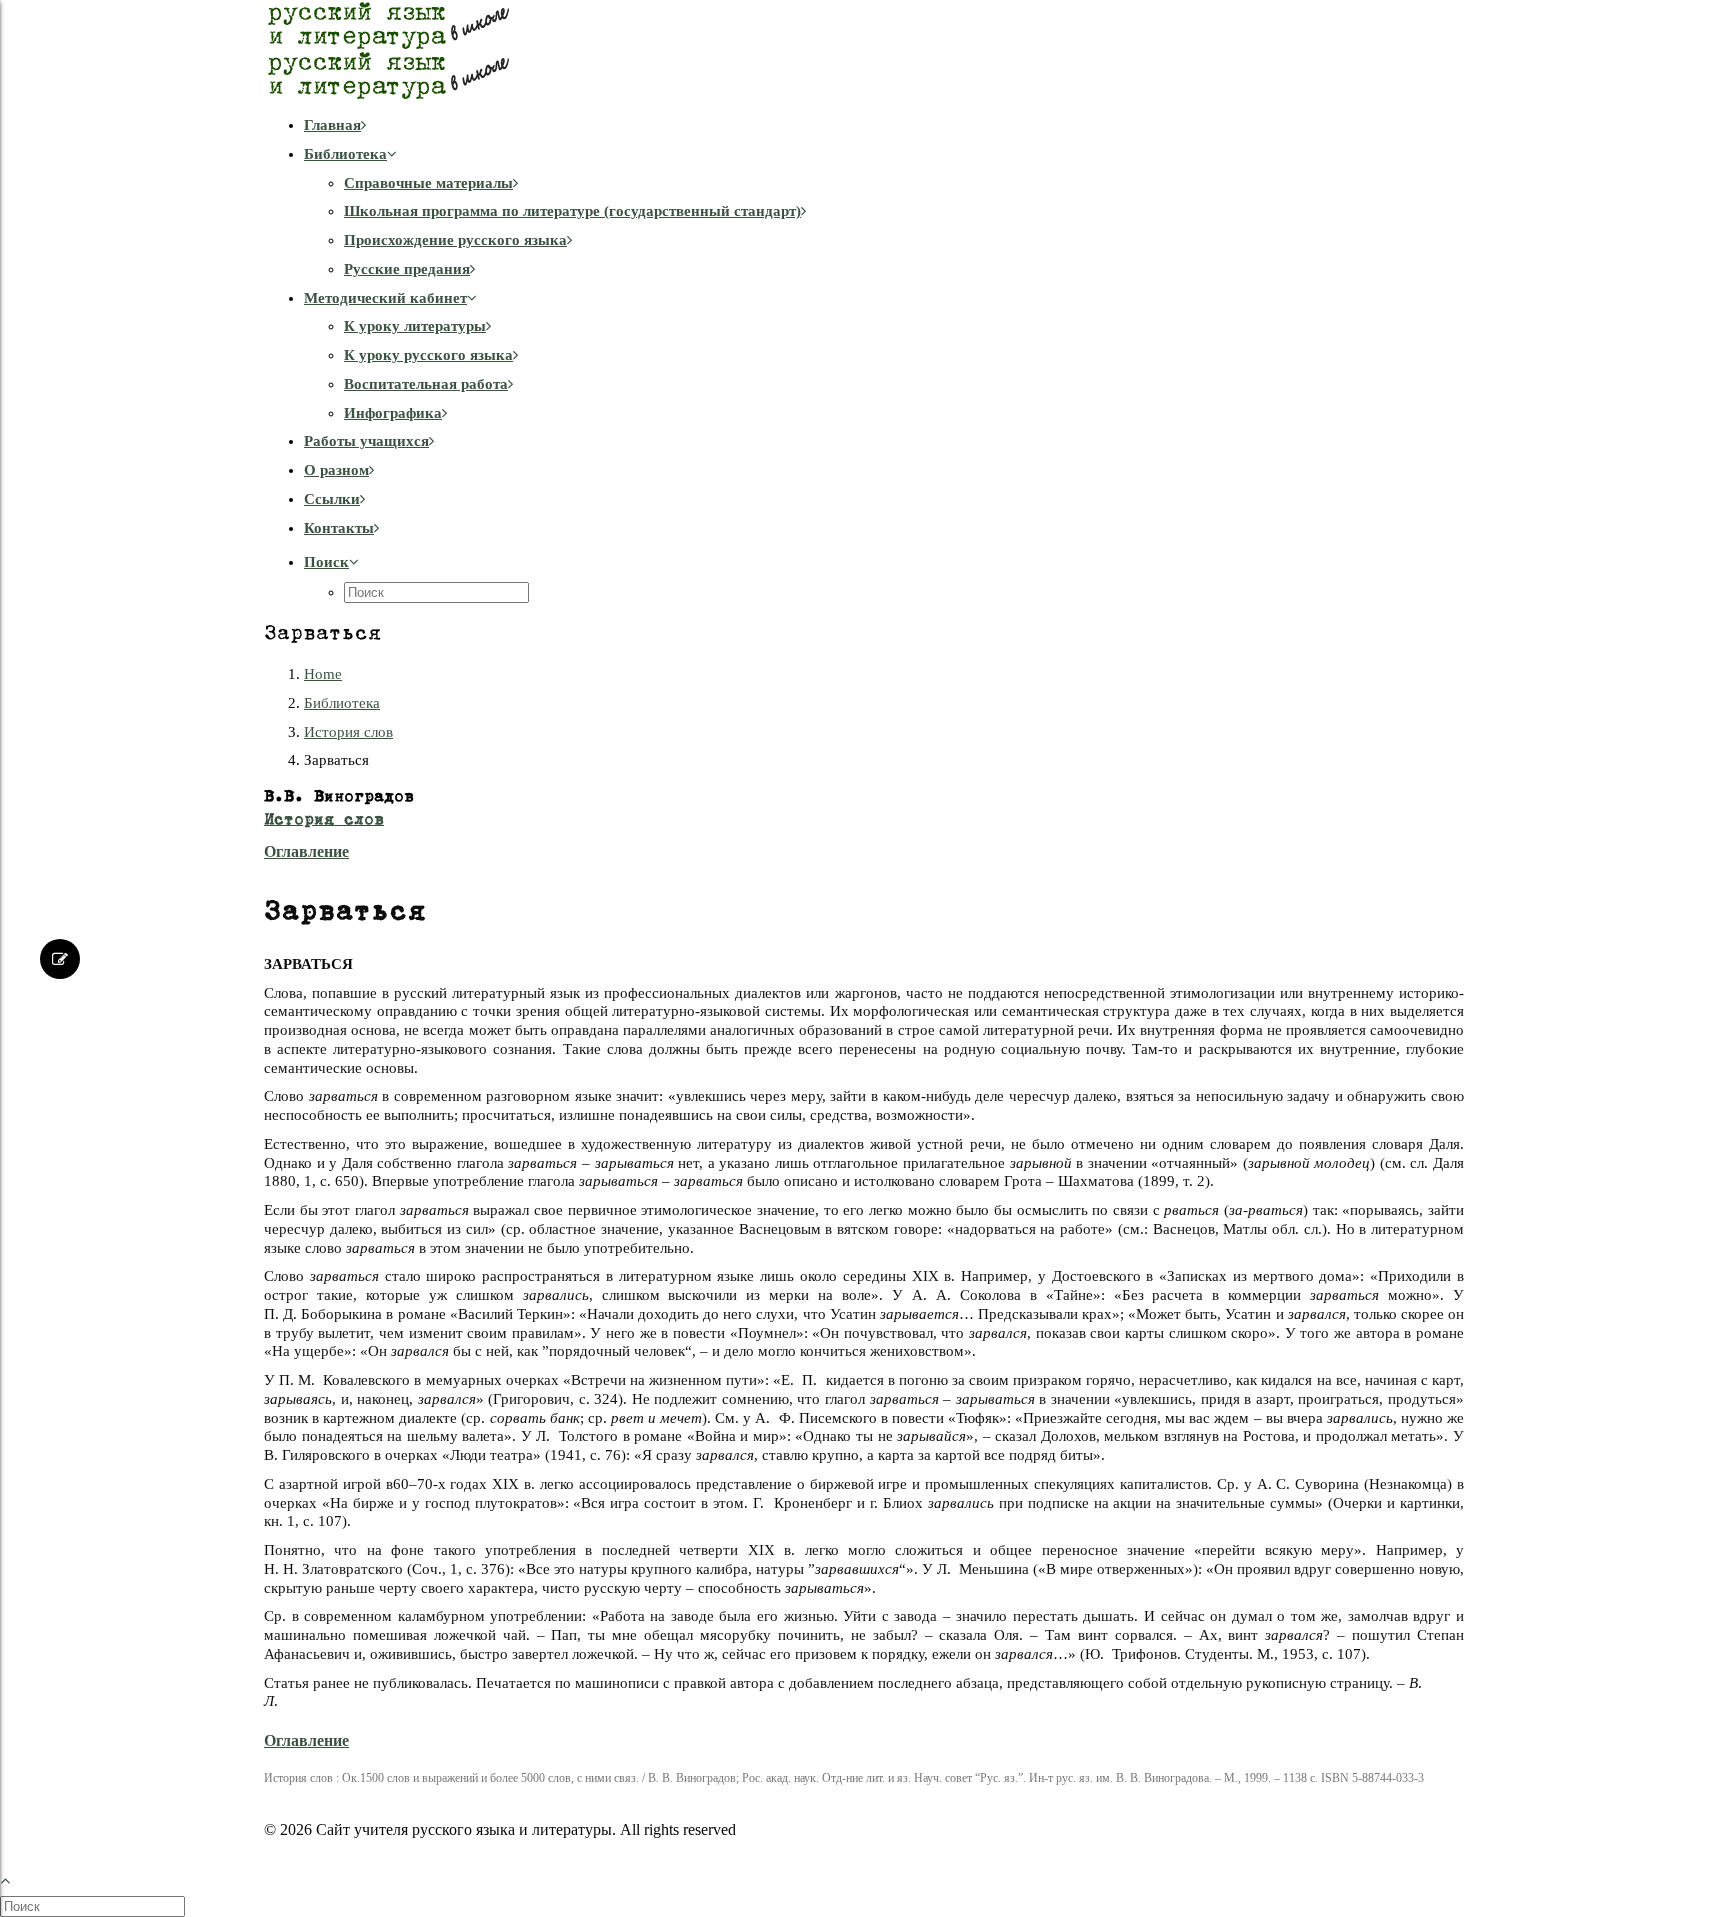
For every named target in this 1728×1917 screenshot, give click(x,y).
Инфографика (393, 413)
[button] (331, 562)
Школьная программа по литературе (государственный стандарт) (572, 211)
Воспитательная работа (426, 384)
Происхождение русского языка (455, 240)
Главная (332, 125)
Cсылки (332, 499)
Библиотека (345, 154)
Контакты (339, 528)
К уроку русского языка (428, 355)
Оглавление (306, 851)
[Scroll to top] (16, 1878)
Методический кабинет (385, 298)
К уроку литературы (415, 326)
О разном (336, 470)
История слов (348, 732)
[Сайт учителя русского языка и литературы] (864, 50)
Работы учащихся (366, 441)
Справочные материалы (428, 183)
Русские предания (407, 269)
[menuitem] (884, 125)
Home (323, 674)
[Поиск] (94, 1906)
